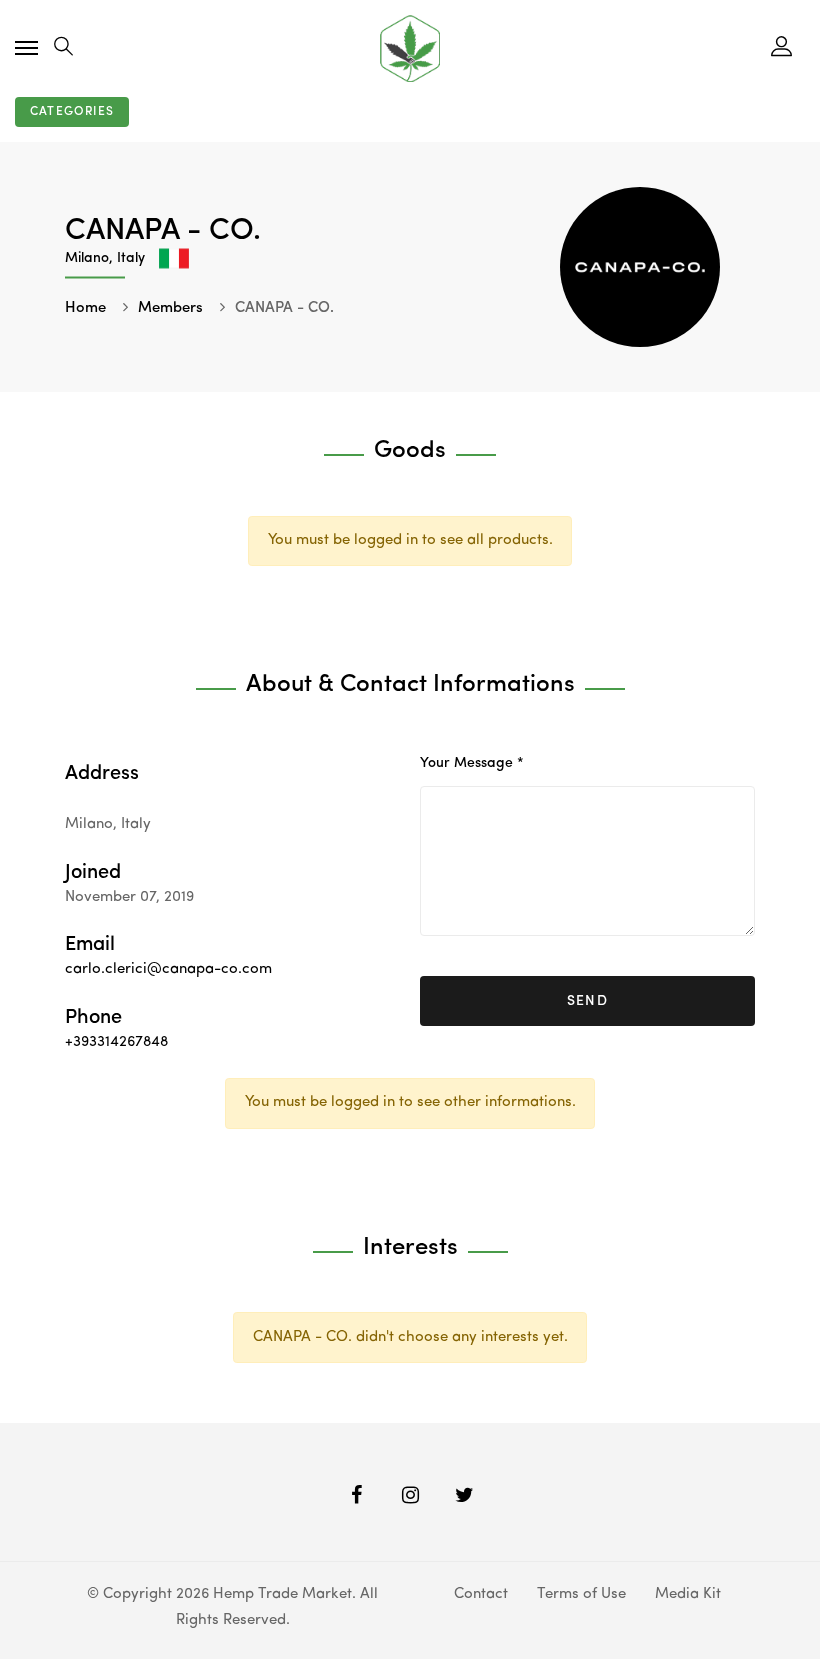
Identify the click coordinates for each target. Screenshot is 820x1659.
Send (588, 1001)
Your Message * (472, 763)
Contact (481, 1594)
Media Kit (688, 1594)
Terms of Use (581, 1594)
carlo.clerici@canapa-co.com (168, 969)
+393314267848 (116, 1042)
